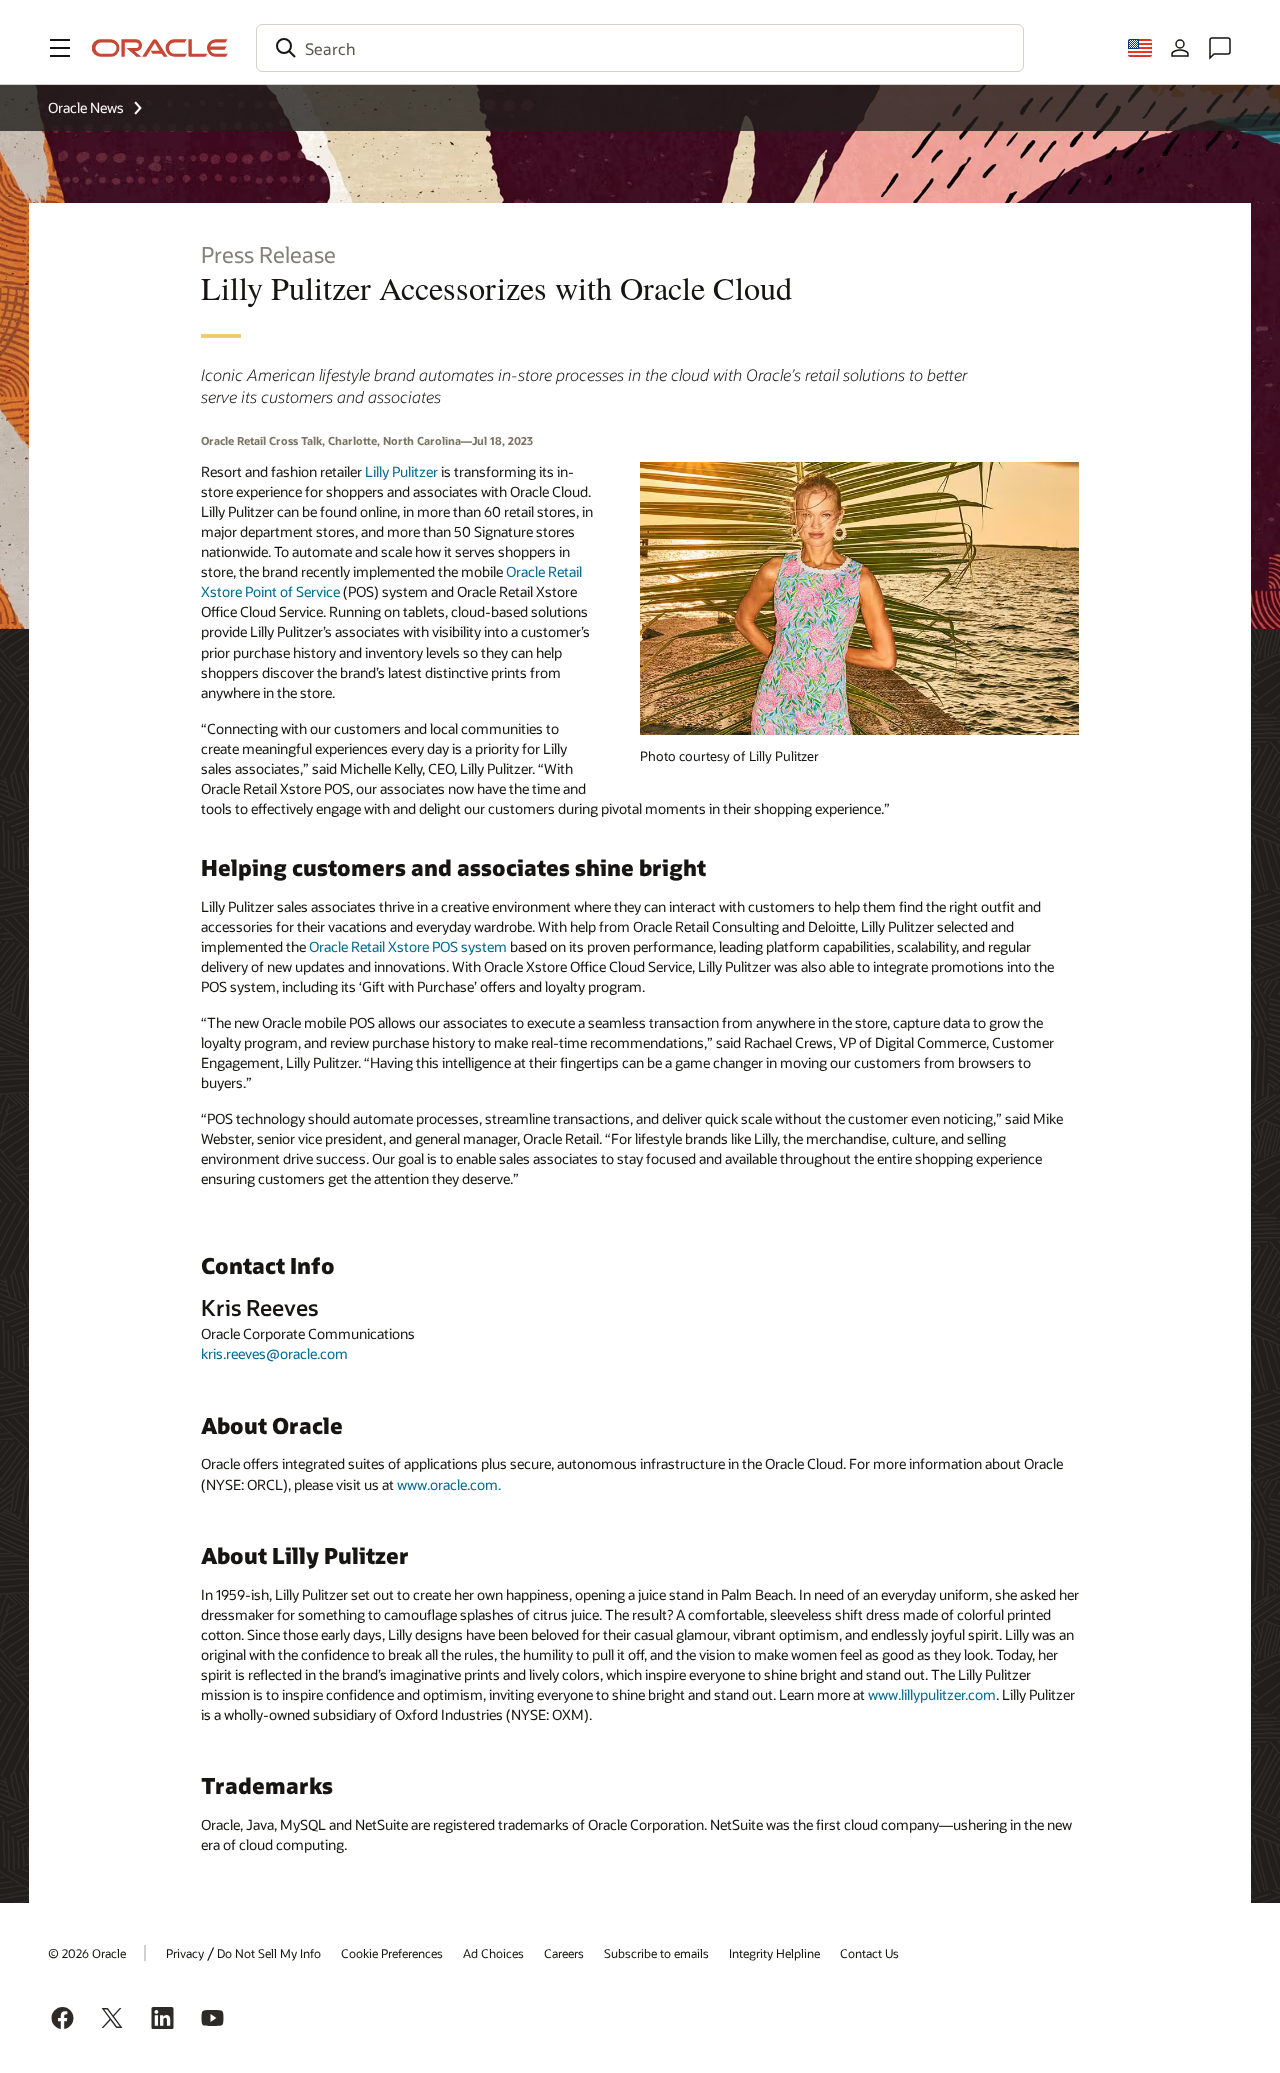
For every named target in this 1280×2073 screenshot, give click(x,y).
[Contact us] (1220, 48)
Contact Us (869, 1953)
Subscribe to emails (656, 1953)
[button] (60, 48)
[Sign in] (1180, 48)
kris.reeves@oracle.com (274, 1353)
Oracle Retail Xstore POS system (408, 946)
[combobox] (640, 48)
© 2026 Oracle (87, 1953)
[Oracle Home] (160, 48)
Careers (564, 1953)
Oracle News (86, 107)
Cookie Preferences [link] (392, 1953)
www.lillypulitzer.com (932, 1694)
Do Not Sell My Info (269, 1953)
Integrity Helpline (774, 1953)
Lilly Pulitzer (401, 471)
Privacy (185, 1953)
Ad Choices (493, 1953)
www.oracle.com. (449, 1484)
